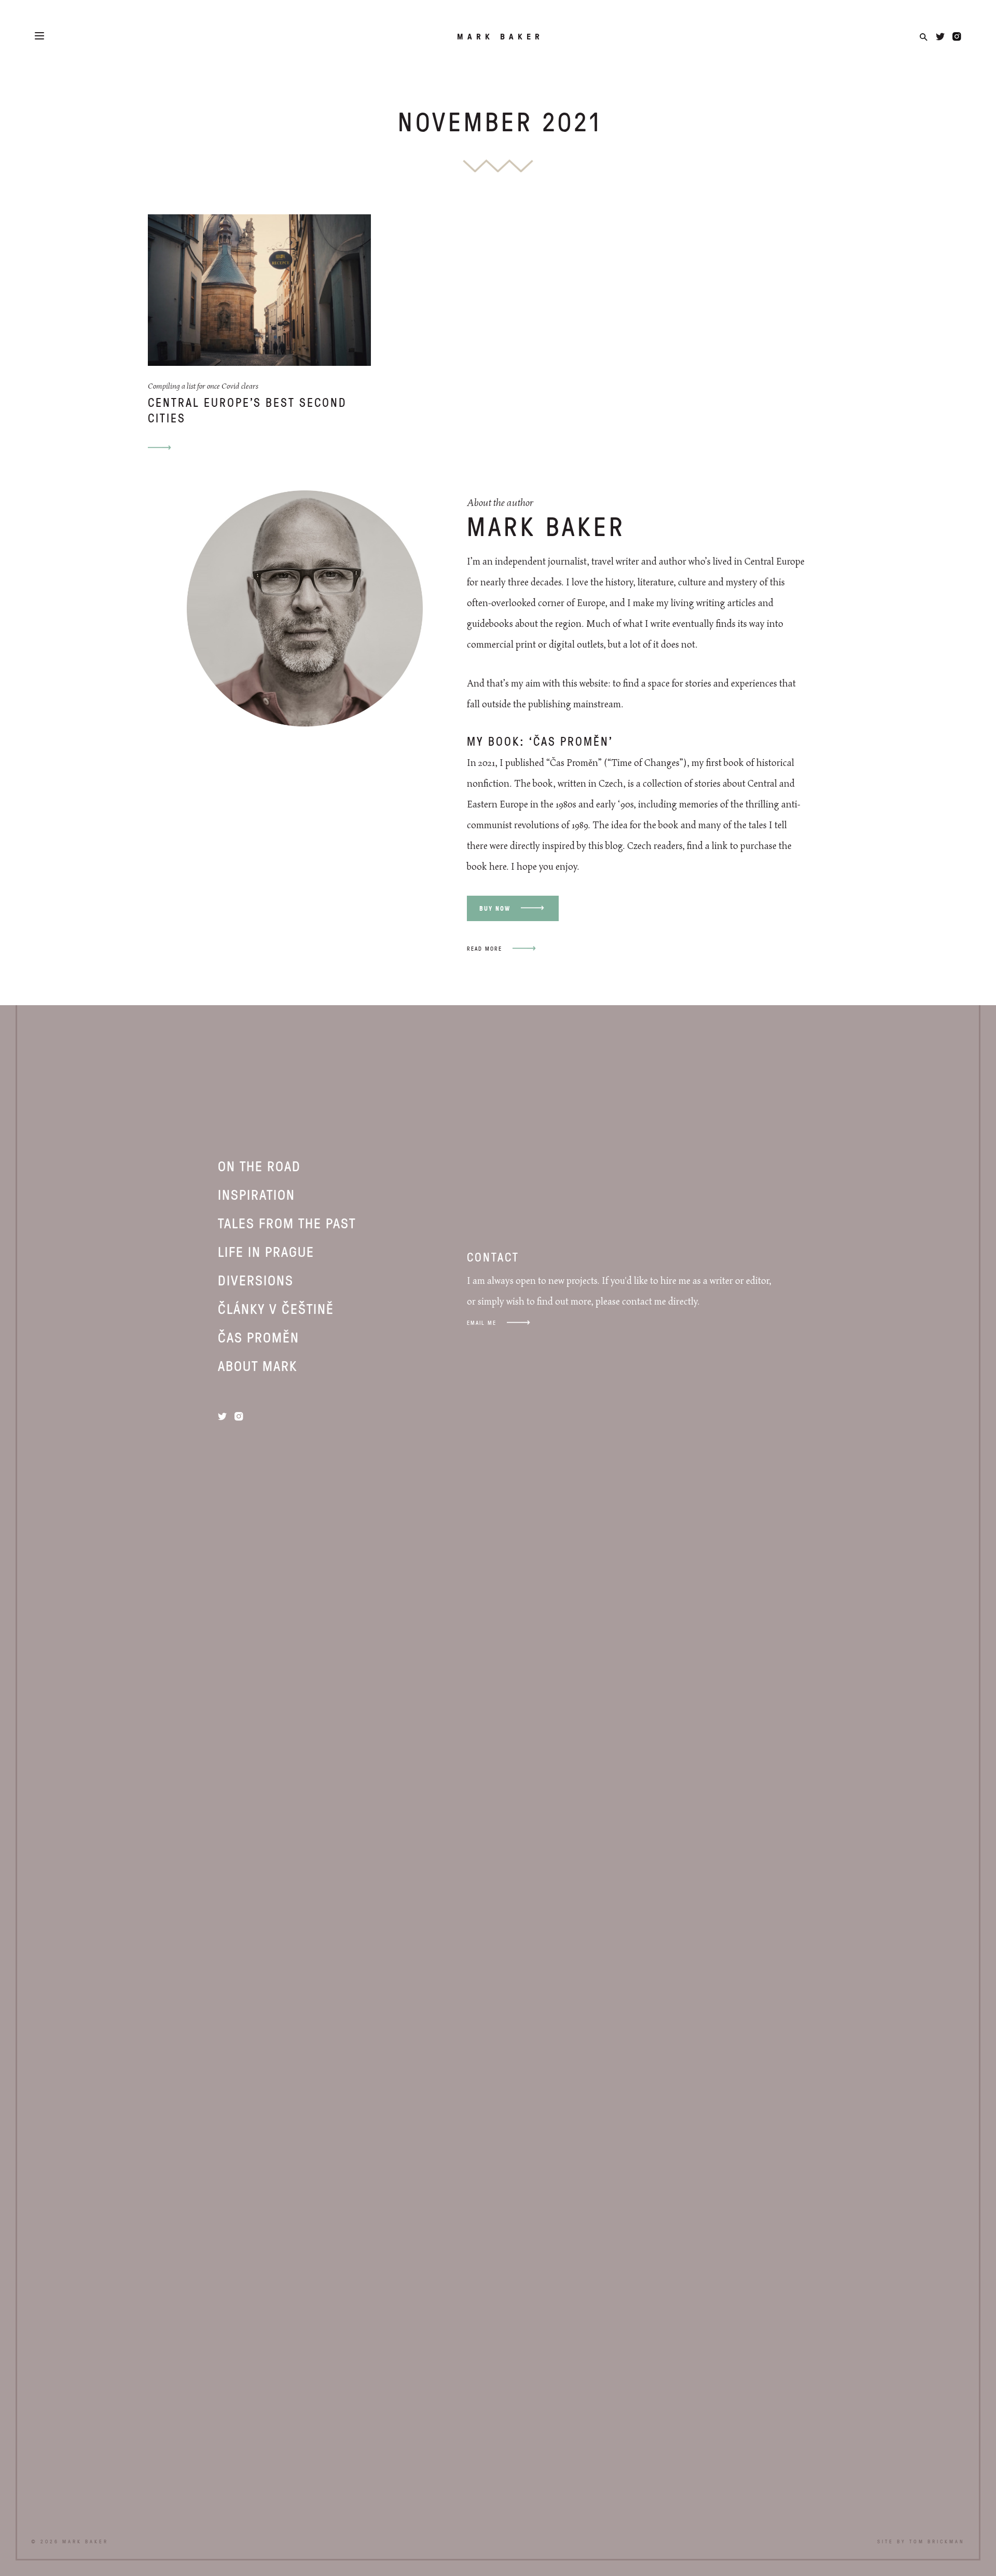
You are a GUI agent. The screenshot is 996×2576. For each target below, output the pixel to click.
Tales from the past (287, 1223)
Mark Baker (500, 36)
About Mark (258, 1365)
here (498, 867)
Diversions (256, 1280)
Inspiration (257, 1194)
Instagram (957, 37)
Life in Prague (266, 1251)
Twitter (940, 37)
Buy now (495, 908)
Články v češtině (276, 1308)
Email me (482, 1323)
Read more (485, 948)
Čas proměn (259, 1337)
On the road (259, 1166)
